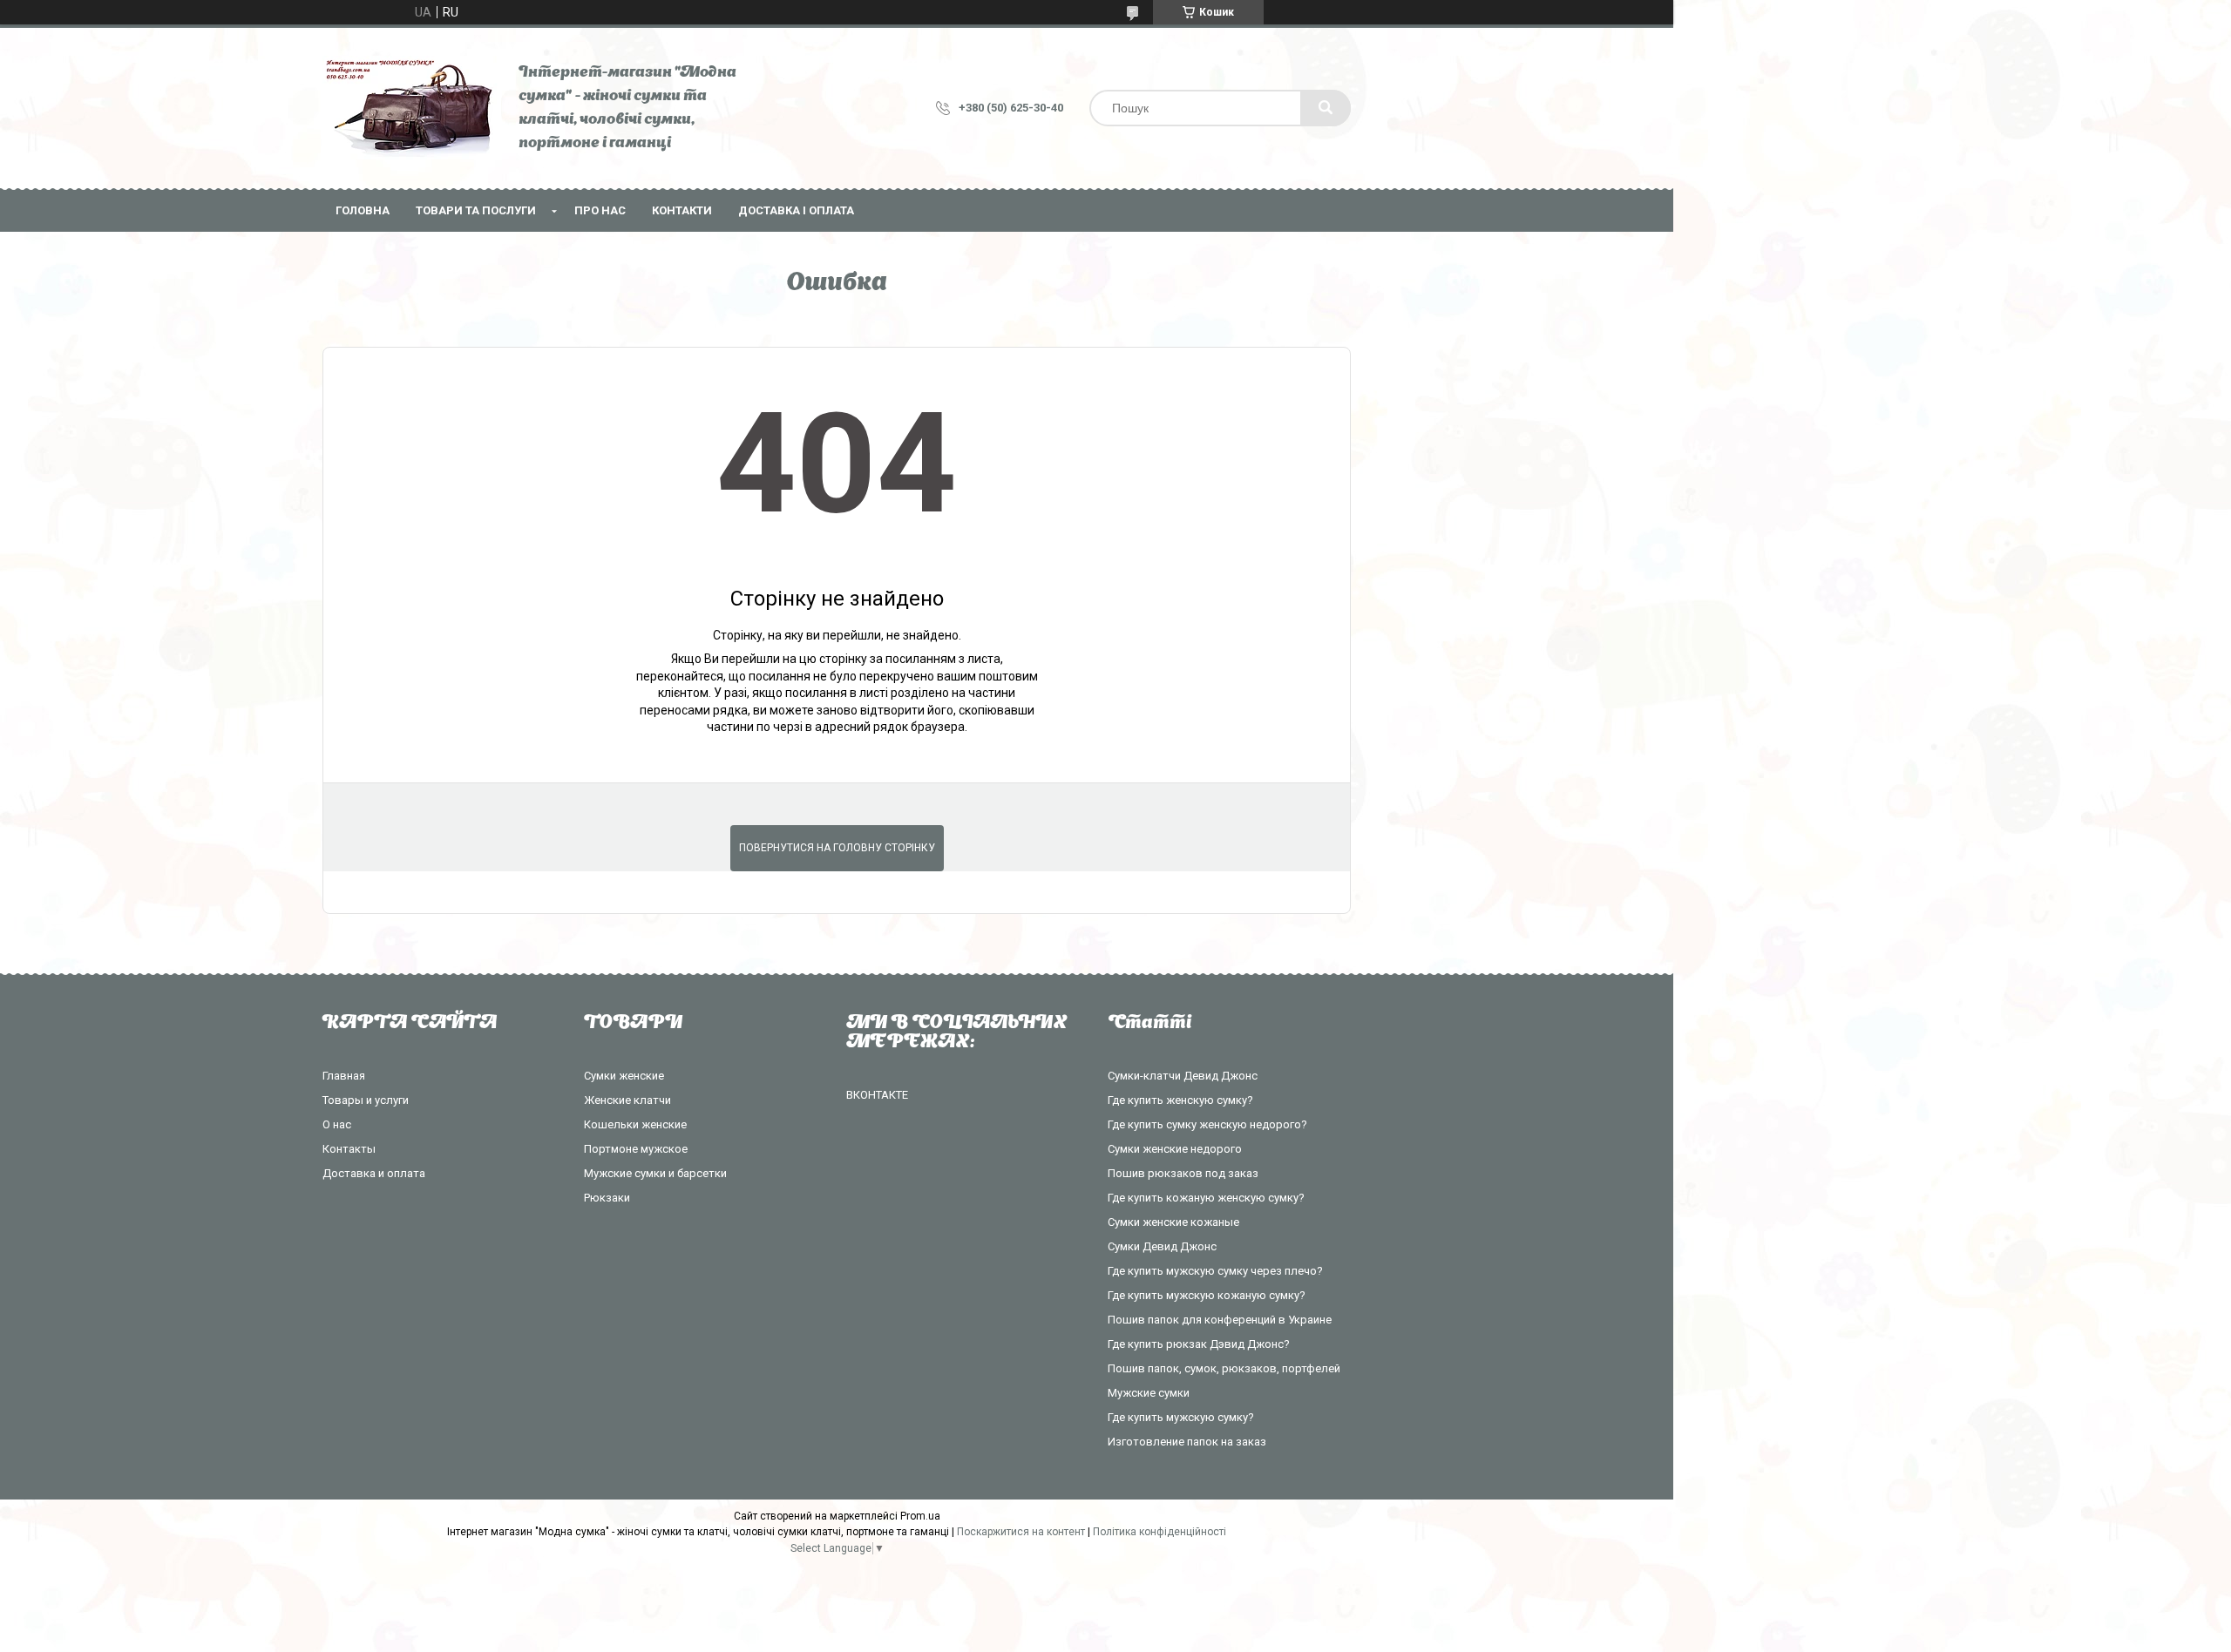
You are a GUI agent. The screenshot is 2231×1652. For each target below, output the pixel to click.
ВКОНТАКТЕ (877, 1095)
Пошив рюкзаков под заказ (1183, 1173)
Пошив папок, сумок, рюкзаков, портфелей (1224, 1368)
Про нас (600, 210)
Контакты (349, 1149)
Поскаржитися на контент (1021, 1532)
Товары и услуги (366, 1100)
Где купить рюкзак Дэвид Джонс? (1199, 1344)
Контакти (682, 210)
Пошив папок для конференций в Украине (1220, 1320)
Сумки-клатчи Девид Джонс (1183, 1076)
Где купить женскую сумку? (1180, 1100)
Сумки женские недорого (1175, 1149)
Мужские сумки (1149, 1393)
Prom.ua (920, 1516)
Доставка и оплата (374, 1173)
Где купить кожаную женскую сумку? (1206, 1198)
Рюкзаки (607, 1198)
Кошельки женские (635, 1124)
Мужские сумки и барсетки (655, 1173)
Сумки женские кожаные (1173, 1222)
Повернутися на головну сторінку (837, 848)
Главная (344, 1076)
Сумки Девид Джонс (1162, 1246)
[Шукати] (1326, 108)
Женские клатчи (627, 1100)
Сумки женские (624, 1076)
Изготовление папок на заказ (1187, 1442)
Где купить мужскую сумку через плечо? (1215, 1271)
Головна (363, 210)
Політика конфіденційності (1160, 1532)
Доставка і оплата (796, 210)
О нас (337, 1124)
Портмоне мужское (636, 1149)
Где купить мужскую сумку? (1181, 1417)
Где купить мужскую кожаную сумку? (1207, 1295)
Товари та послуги (476, 210)
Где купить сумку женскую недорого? (1207, 1124)
